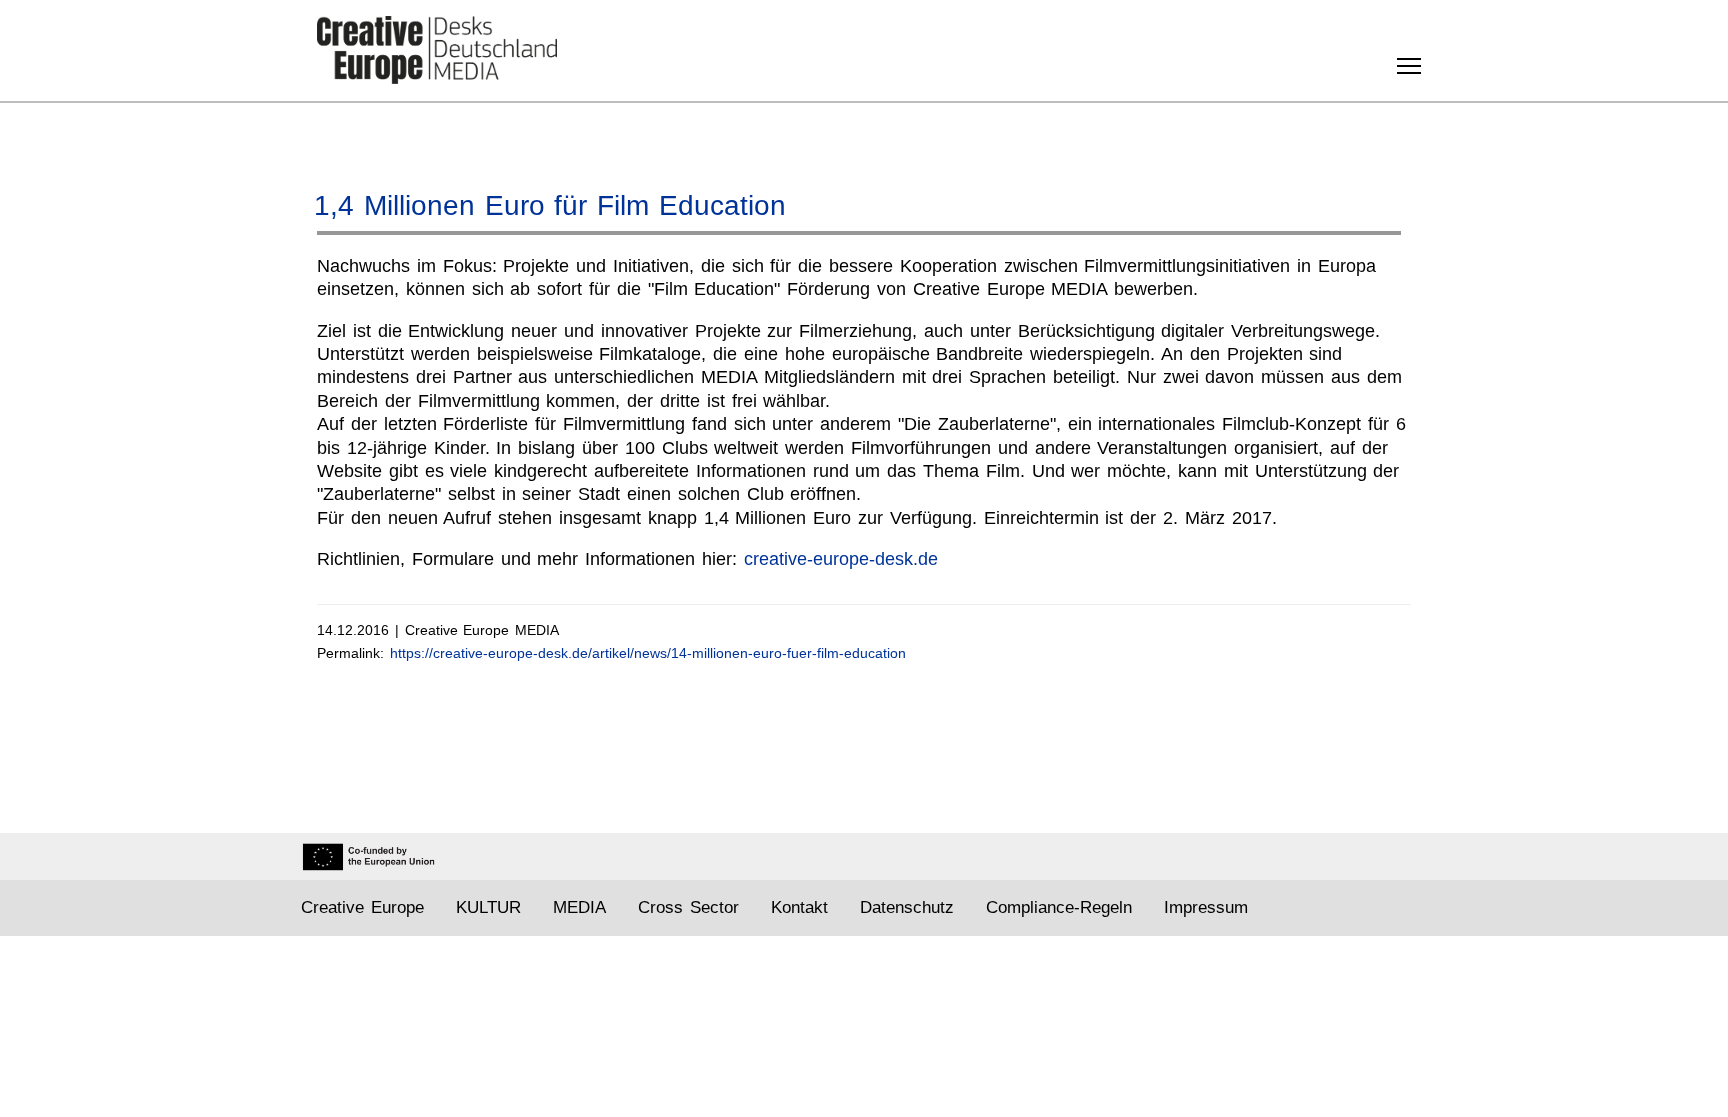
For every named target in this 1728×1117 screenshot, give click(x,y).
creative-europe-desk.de (841, 559)
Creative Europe (362, 907)
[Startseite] (437, 50)
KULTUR (488, 907)
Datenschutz (907, 907)
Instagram (1337, 908)
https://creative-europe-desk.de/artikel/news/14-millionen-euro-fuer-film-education (648, 653)
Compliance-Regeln (1059, 907)
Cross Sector (688, 907)
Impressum (1206, 907)
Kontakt (799, 907)
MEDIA (579, 907)
